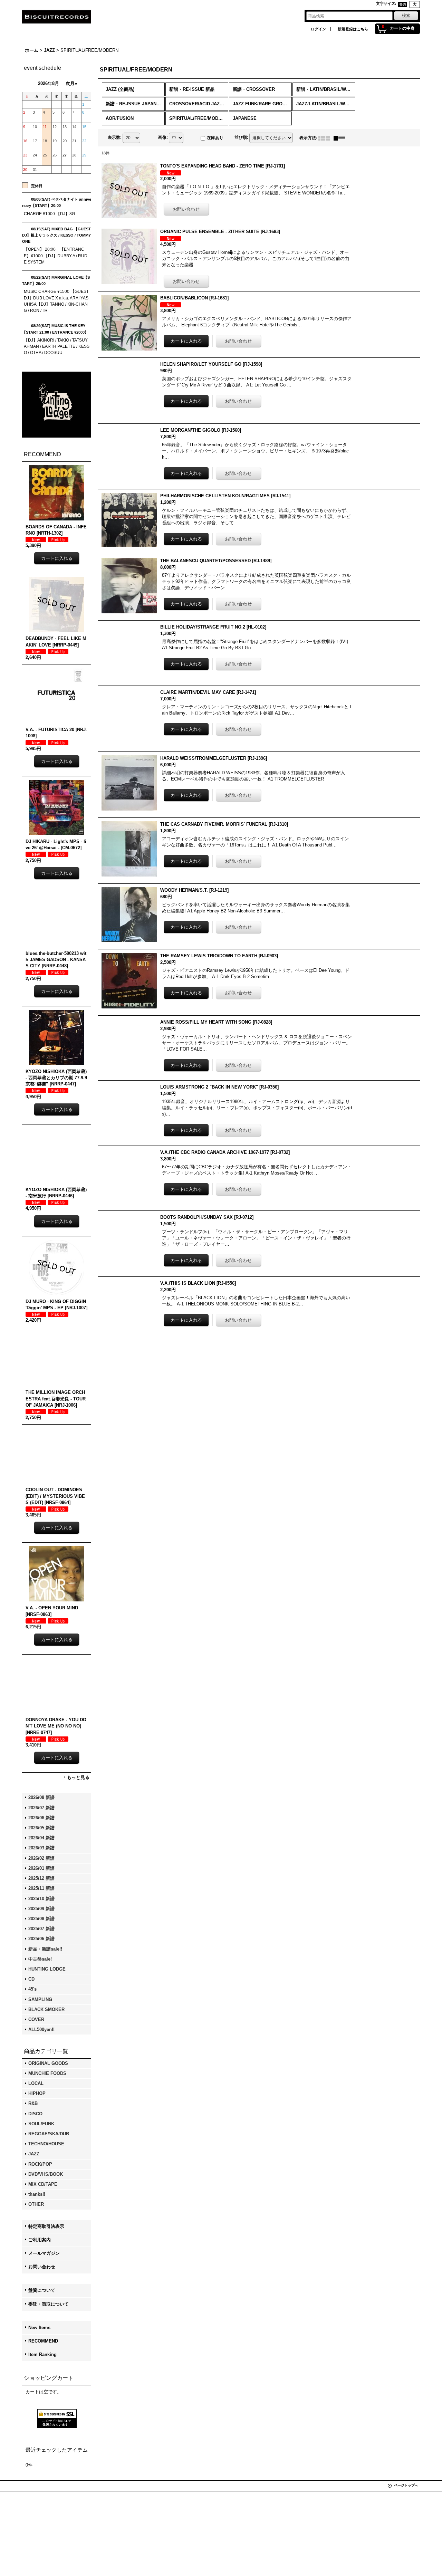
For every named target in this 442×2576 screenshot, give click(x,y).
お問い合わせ (42, 2267)
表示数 (115, 137)
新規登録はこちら (353, 29)
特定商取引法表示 (46, 2226)
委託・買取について (49, 2304)
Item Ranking (42, 2354)
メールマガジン (44, 2253)
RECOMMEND (43, 2341)
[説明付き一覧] (341, 138)
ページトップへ (406, 2485)
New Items (39, 2328)
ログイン (318, 29)
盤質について (42, 2290)
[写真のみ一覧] (326, 138)
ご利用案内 (40, 2240)
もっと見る (78, 1777)
